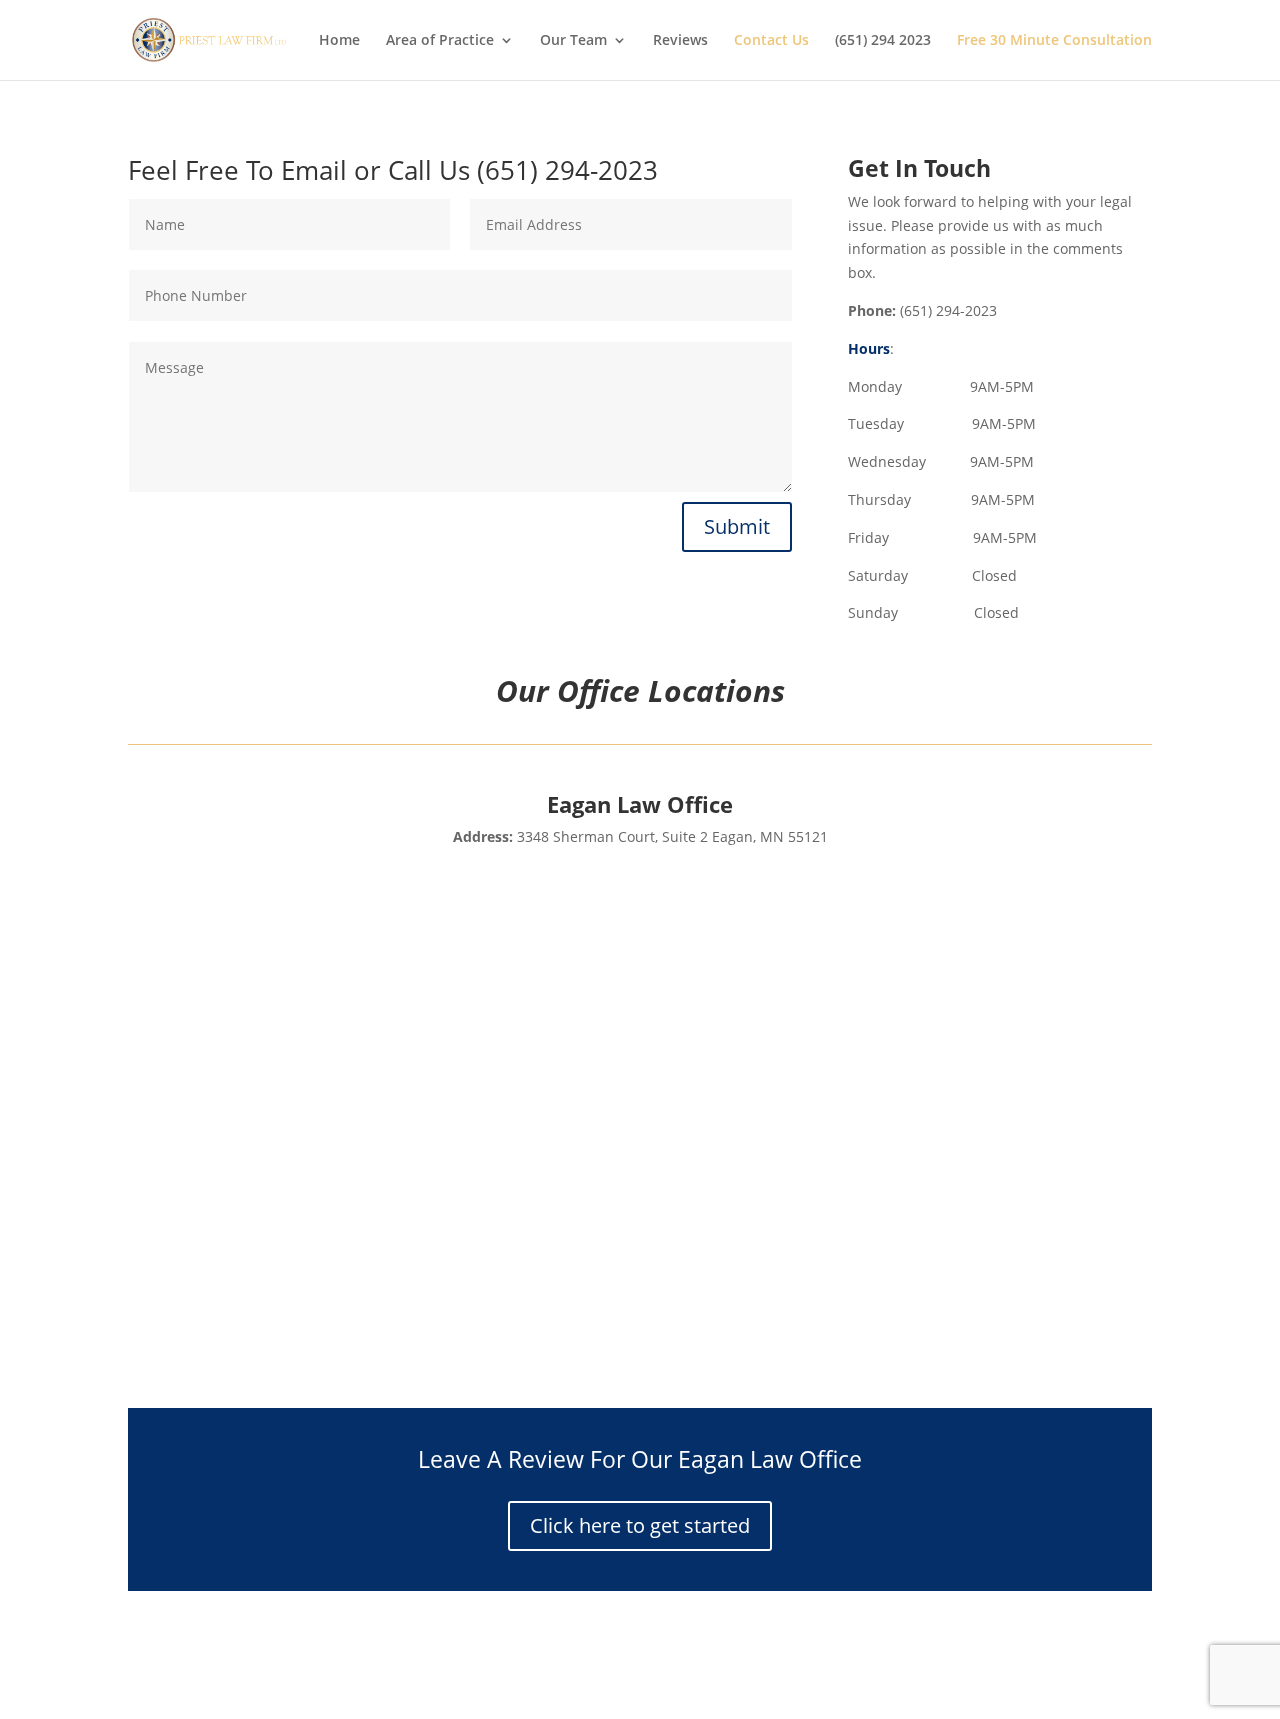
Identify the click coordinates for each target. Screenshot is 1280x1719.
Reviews (680, 41)
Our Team (573, 41)
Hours (869, 348)
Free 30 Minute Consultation (1054, 41)
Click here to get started (640, 1525)
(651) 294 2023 (883, 41)
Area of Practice (440, 41)
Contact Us (771, 41)
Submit (737, 526)
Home (339, 41)
